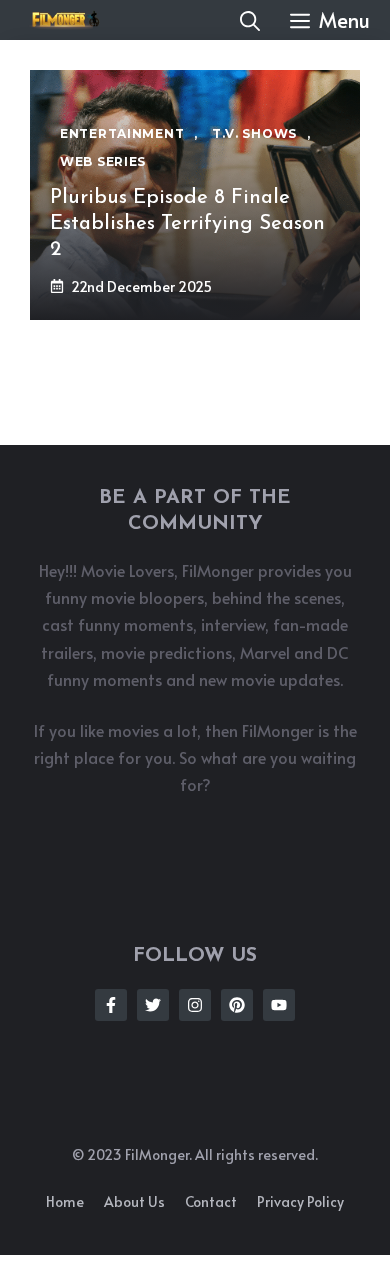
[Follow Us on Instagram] (195, 1005)
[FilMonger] (60, 20)
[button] (250, 20)
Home (65, 1201)
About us (134, 1201)
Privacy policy (300, 1201)
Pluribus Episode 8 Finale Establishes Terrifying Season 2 (187, 224)
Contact (211, 1201)
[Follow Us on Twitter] (153, 1005)
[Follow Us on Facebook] (111, 1005)
